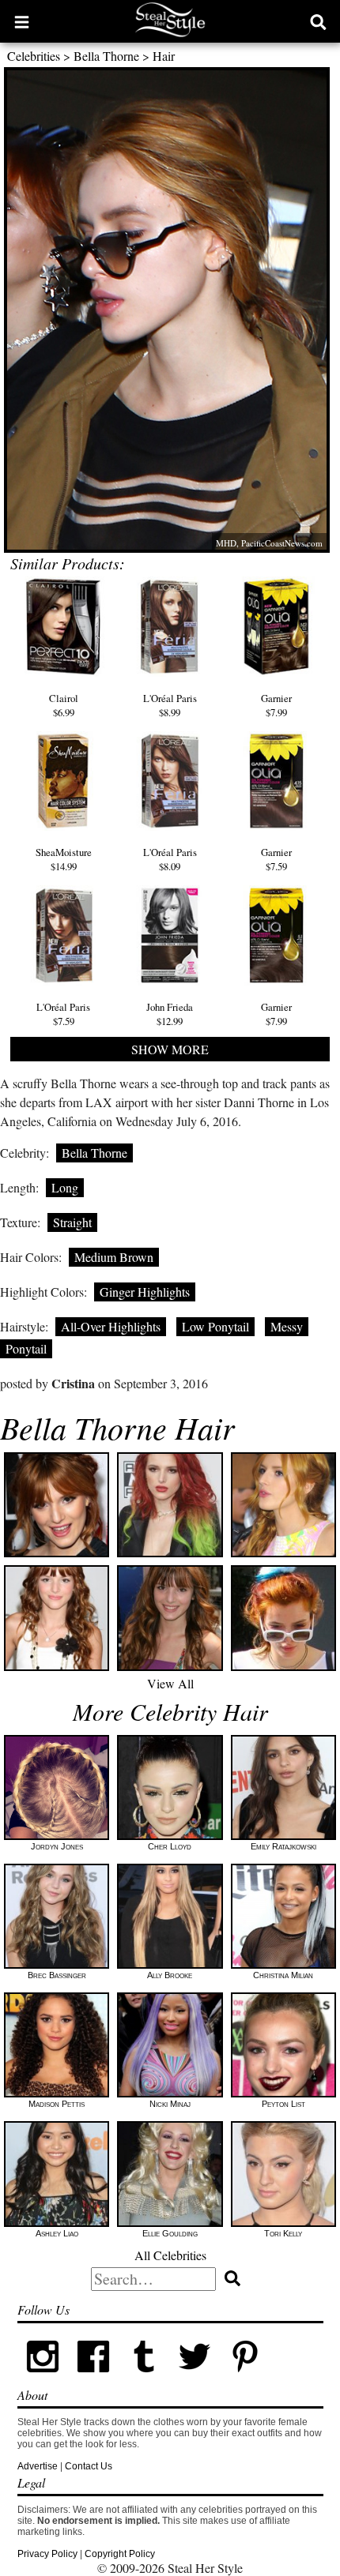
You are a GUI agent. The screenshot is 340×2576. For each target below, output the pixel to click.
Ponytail (26, 1348)
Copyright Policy (120, 2554)
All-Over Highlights (111, 1326)
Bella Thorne (106, 56)
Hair (164, 56)
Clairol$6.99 (64, 705)
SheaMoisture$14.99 (64, 859)
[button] (22, 21)
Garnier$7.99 (276, 705)
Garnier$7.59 (276, 859)
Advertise (38, 2466)
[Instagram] (43, 2379)
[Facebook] (93, 2379)
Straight (72, 1222)
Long (65, 1187)
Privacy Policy (47, 2554)
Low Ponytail (215, 1326)
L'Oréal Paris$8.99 (170, 705)
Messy (287, 1326)
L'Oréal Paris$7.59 (63, 1014)
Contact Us (89, 2466)
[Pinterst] (245, 2379)
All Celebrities (170, 2255)
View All (170, 1683)
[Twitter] (195, 2379)
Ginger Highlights (145, 1292)
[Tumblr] (144, 2379)
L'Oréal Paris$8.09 (170, 859)
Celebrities (34, 56)
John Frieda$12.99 (170, 1014)
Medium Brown (114, 1257)
